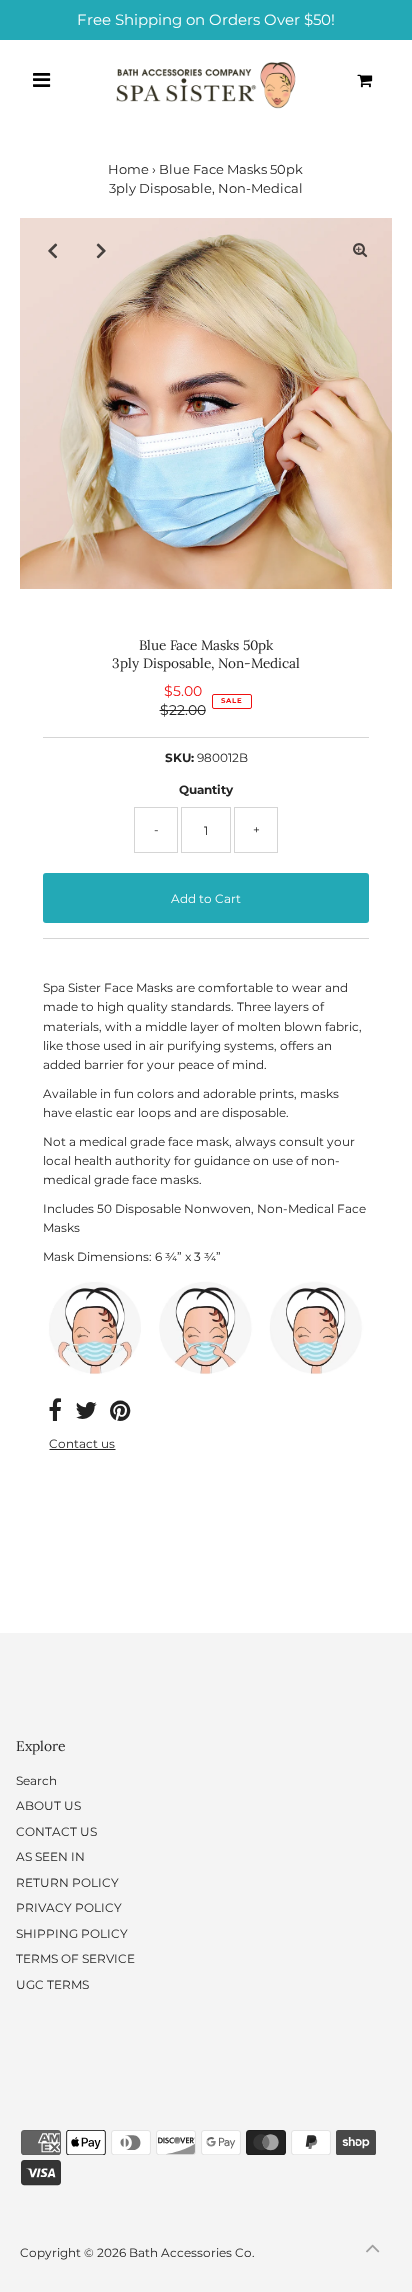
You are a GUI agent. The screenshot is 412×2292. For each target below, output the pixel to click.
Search (36, 1780)
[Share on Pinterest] (120, 1414)
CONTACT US (56, 1831)
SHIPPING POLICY (72, 1933)
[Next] (101, 250)
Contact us (82, 1444)
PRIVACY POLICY (69, 1907)
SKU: (179, 757)
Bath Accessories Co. (192, 2252)
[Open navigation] (42, 80)
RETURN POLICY (67, 1882)
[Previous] (52, 250)
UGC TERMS (52, 1984)
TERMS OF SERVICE (75, 1958)
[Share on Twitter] (86, 1414)
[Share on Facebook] (55, 1414)
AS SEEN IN (50, 1856)
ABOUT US (48, 1805)
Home (128, 169)
